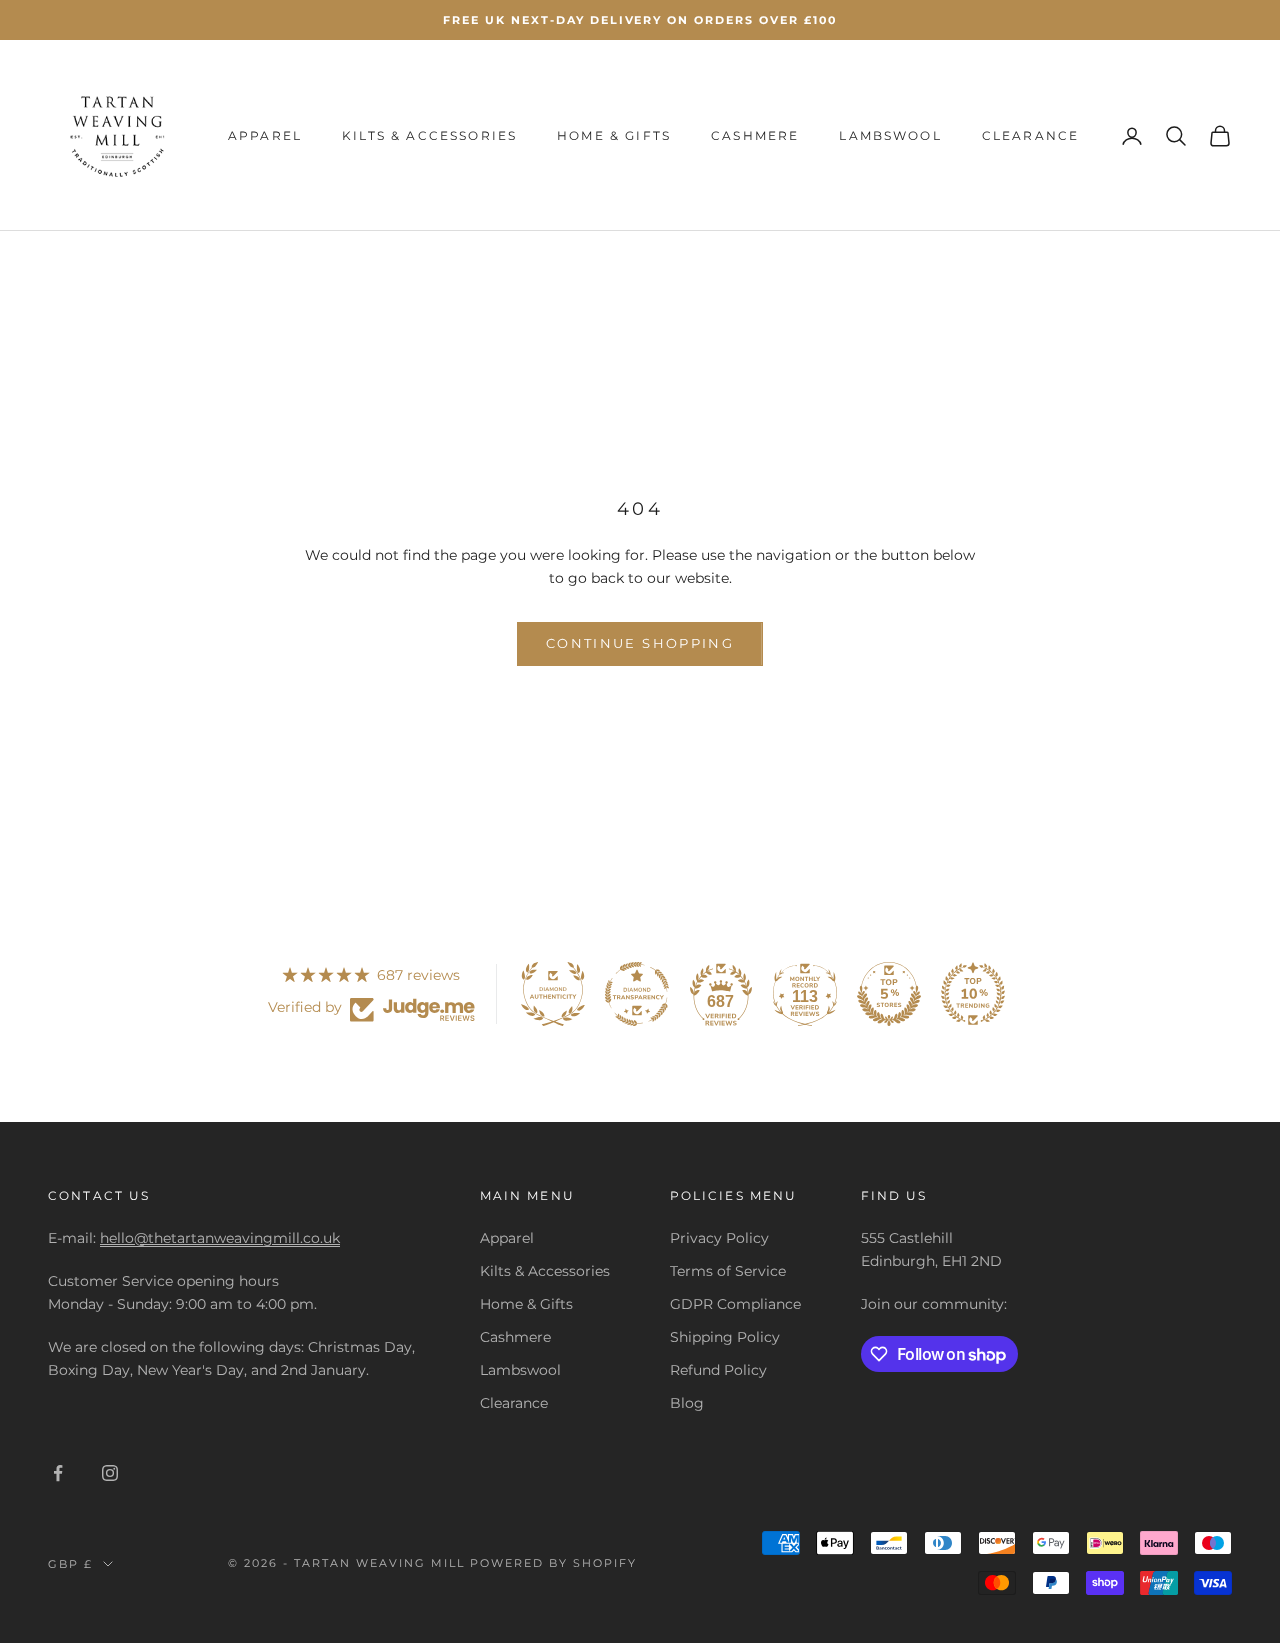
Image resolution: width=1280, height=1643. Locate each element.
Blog (687, 1403)
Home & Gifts (614, 135)
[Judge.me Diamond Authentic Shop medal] (553, 994)
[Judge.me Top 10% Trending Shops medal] (973, 994)
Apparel (265, 135)
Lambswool (890, 135)
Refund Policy (718, 1370)
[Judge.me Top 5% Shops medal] (889, 994)
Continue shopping (640, 643)
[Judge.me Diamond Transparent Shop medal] (637, 994)
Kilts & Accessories (429, 135)
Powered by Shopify (553, 1563)
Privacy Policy (719, 1238)
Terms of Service (728, 1271)
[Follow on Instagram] (110, 1473)
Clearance (1030, 135)
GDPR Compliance (735, 1304)
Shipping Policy (725, 1337)
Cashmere (755, 135)
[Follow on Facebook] (58, 1473)
